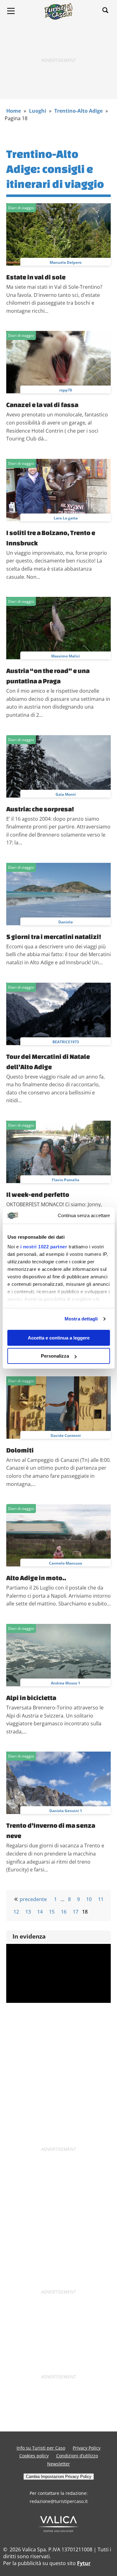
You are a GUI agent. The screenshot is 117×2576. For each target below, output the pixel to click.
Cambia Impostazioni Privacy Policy (59, 2477)
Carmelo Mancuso (66, 1563)
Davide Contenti (66, 1435)
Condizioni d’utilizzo (77, 2456)
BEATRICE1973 (66, 1042)
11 (101, 1899)
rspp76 (66, 390)
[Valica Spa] (58, 2530)
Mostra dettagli (81, 1319)
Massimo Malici (66, 656)
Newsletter (58, 2464)
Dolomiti (20, 1450)
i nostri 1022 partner (44, 1247)
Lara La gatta (66, 518)
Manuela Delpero (66, 262)
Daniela (66, 922)
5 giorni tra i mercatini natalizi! (54, 937)
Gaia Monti (66, 794)
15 (52, 1912)
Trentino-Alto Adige (78, 111)
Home (14, 111)
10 (89, 1899)
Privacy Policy (87, 2448)
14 (40, 1912)
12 (16, 1912)
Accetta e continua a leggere (59, 1338)
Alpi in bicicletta (31, 1698)
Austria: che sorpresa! (40, 809)
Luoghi (38, 111)
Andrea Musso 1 (66, 1683)
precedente (33, 1899)
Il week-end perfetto (38, 1194)
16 (64, 1912)
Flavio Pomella (66, 1180)
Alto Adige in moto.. (36, 1578)
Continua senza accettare (84, 1215)
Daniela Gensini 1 (66, 1811)
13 (28, 1912)
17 (76, 1912)
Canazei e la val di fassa (42, 405)
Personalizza (55, 1356)
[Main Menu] (11, 11)
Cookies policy (34, 2456)
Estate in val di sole (36, 277)
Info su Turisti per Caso (41, 2448)
